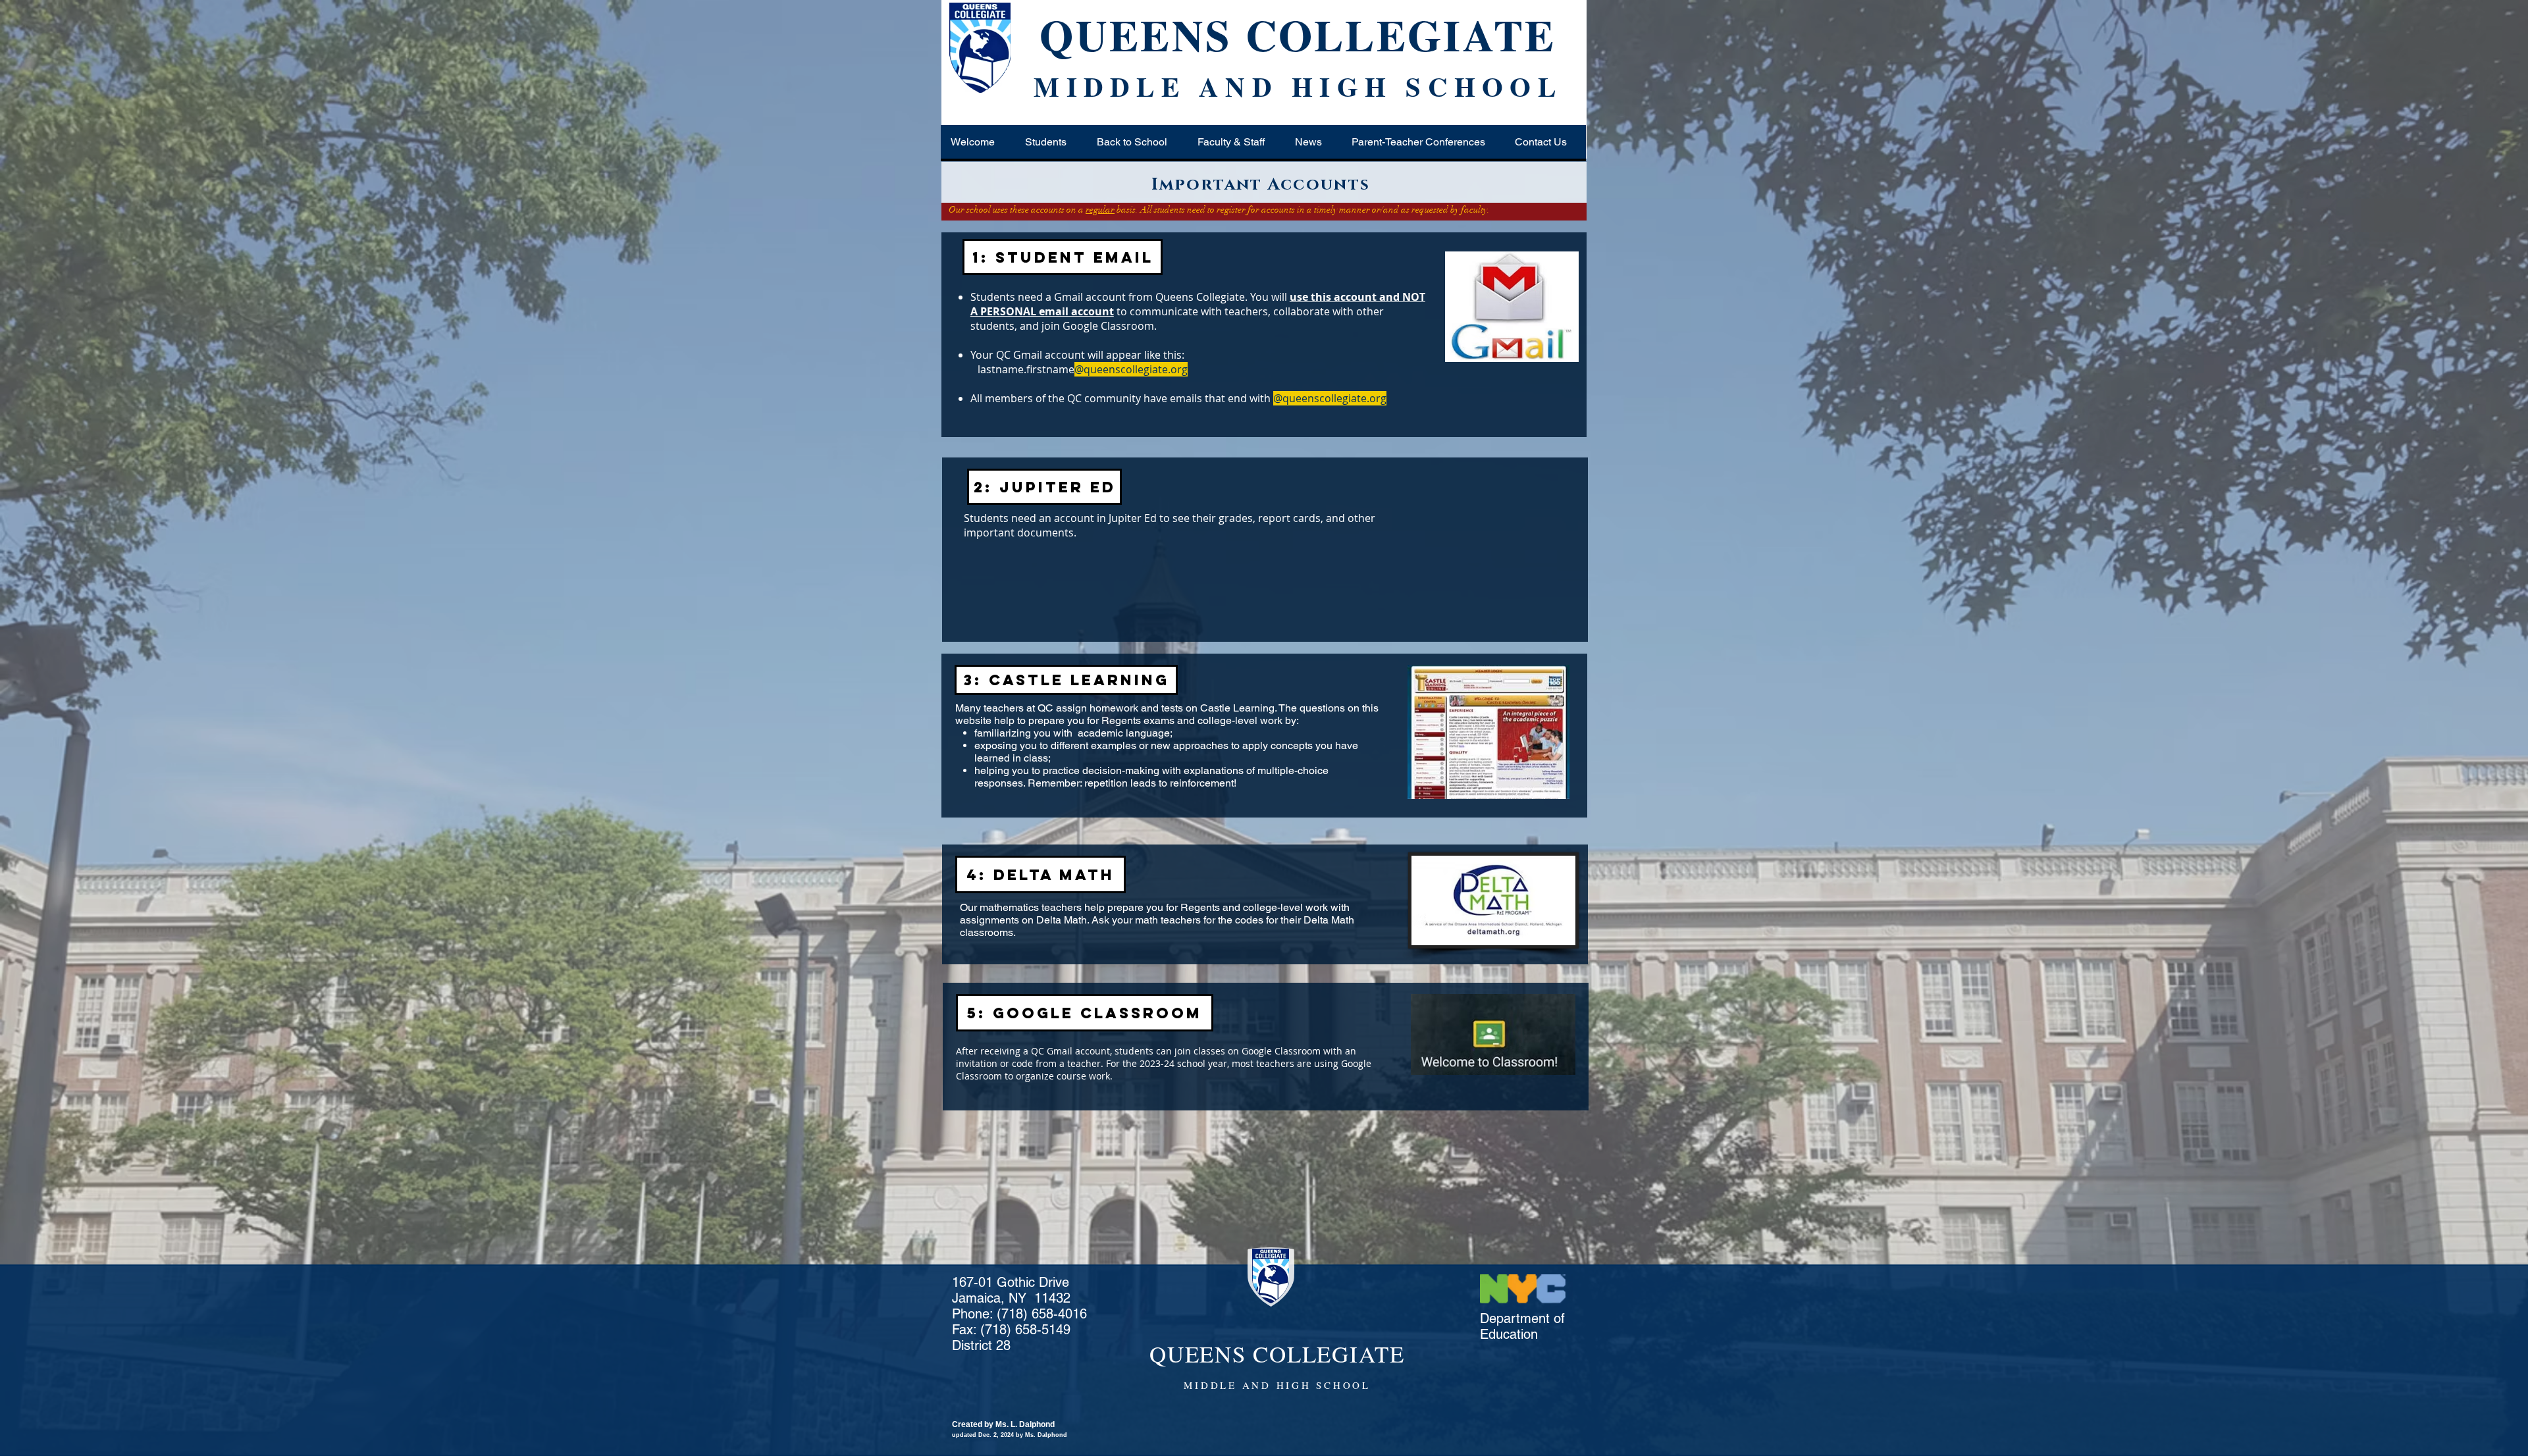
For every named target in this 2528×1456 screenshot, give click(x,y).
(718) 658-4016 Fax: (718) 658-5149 (1019, 1322)
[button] (1050, 142)
